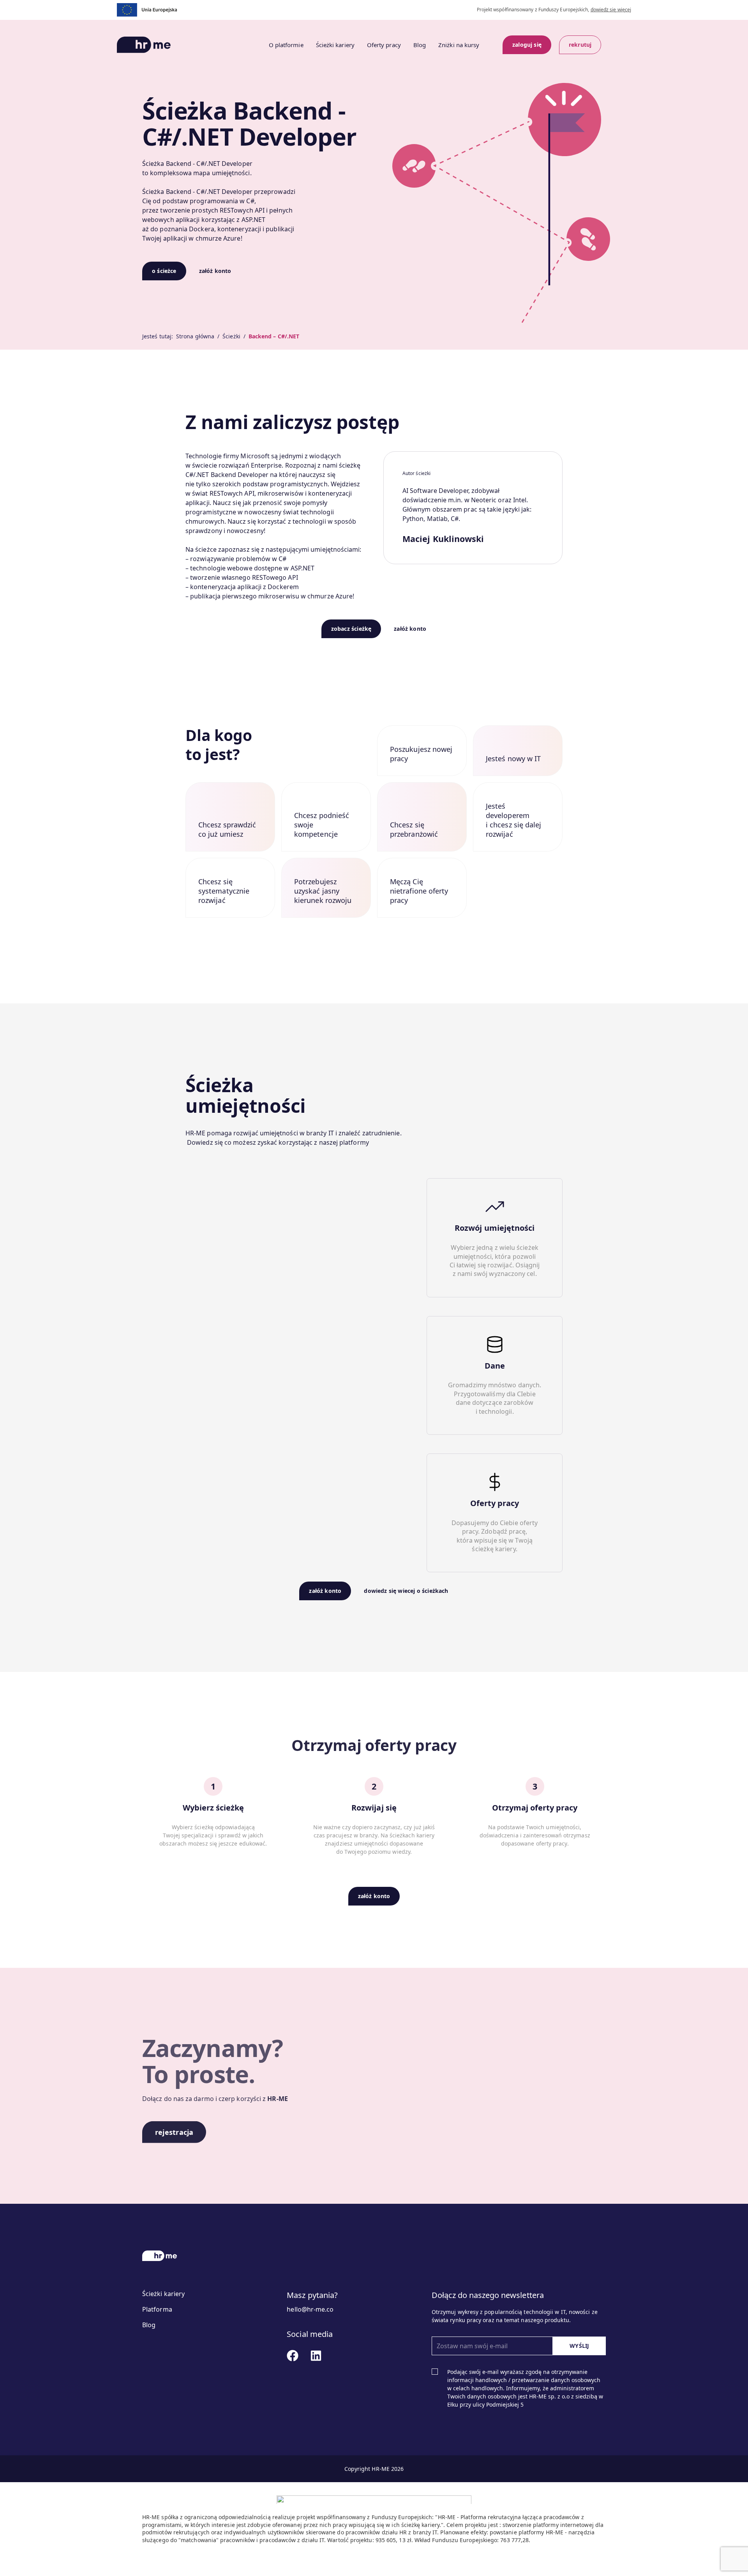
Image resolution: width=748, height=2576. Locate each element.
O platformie (286, 45)
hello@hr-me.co (310, 2309)
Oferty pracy (384, 45)
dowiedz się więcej (611, 10)
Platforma (157, 2309)
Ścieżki (231, 336)
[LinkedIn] (293, 2356)
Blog (420, 45)
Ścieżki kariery (335, 45)
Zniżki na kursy (459, 45)
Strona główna (195, 336)
